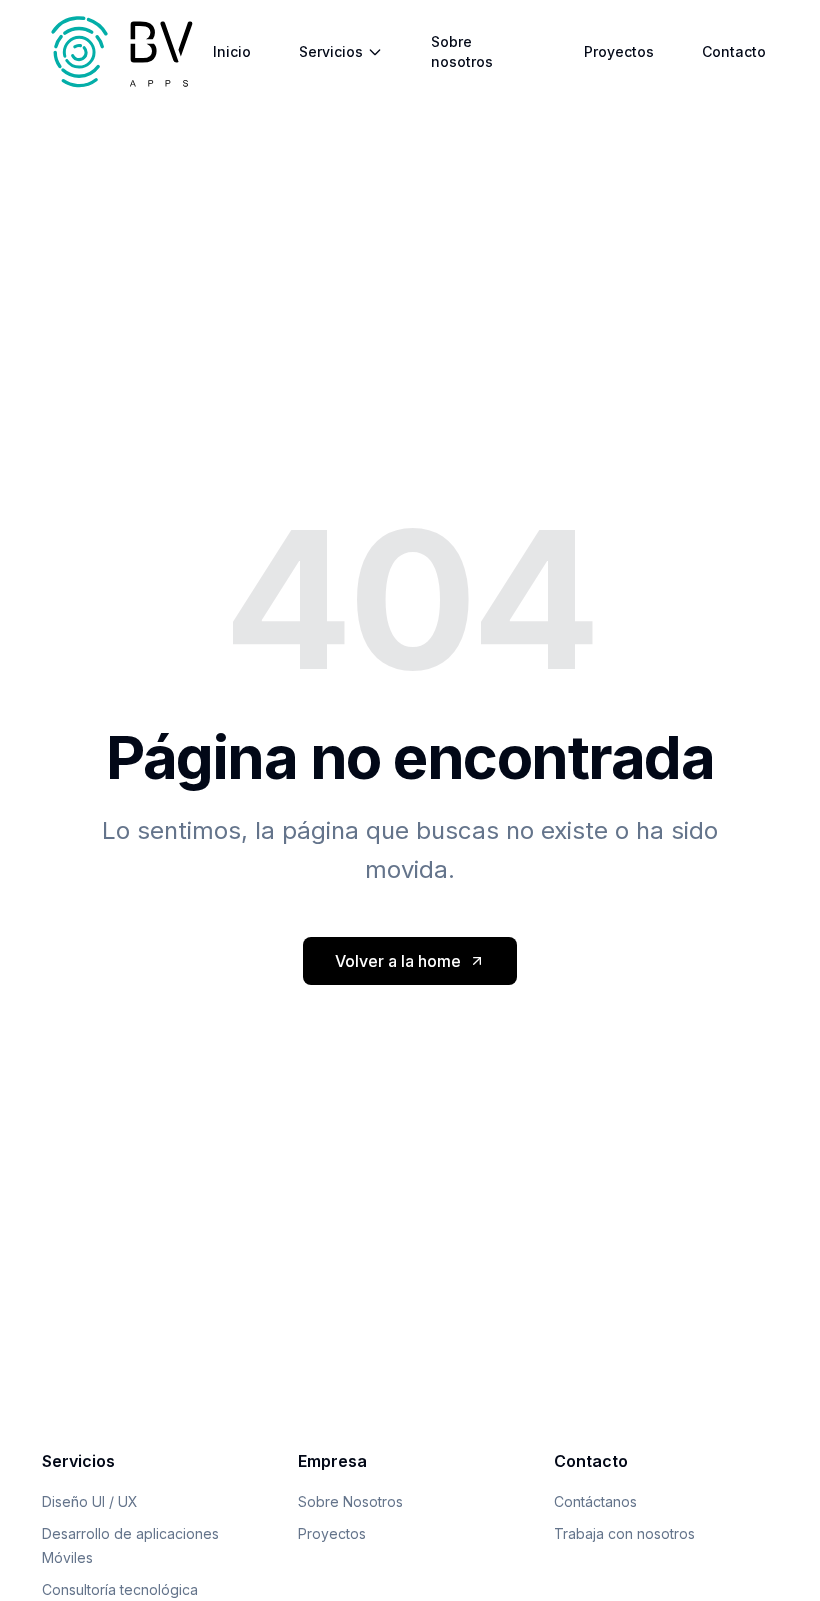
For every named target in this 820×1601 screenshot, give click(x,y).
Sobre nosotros (462, 51)
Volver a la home (398, 961)
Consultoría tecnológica (120, 1589)
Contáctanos (595, 1501)
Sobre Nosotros (350, 1501)
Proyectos (619, 51)
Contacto (734, 51)
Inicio (232, 51)
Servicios (331, 51)
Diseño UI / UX (90, 1501)
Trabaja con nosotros (624, 1533)
